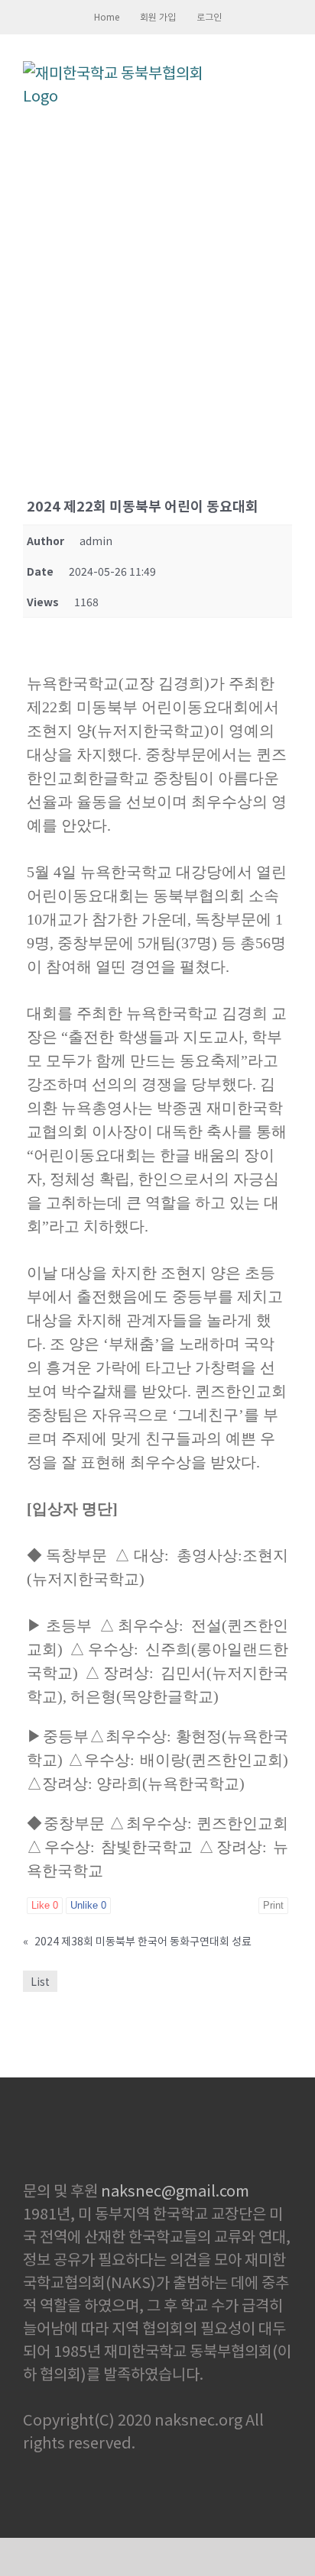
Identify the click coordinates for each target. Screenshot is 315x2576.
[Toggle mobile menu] (286, 72)
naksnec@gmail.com (175, 2190)
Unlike (88, 1905)
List (40, 1981)
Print (273, 1905)
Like (45, 1905)
